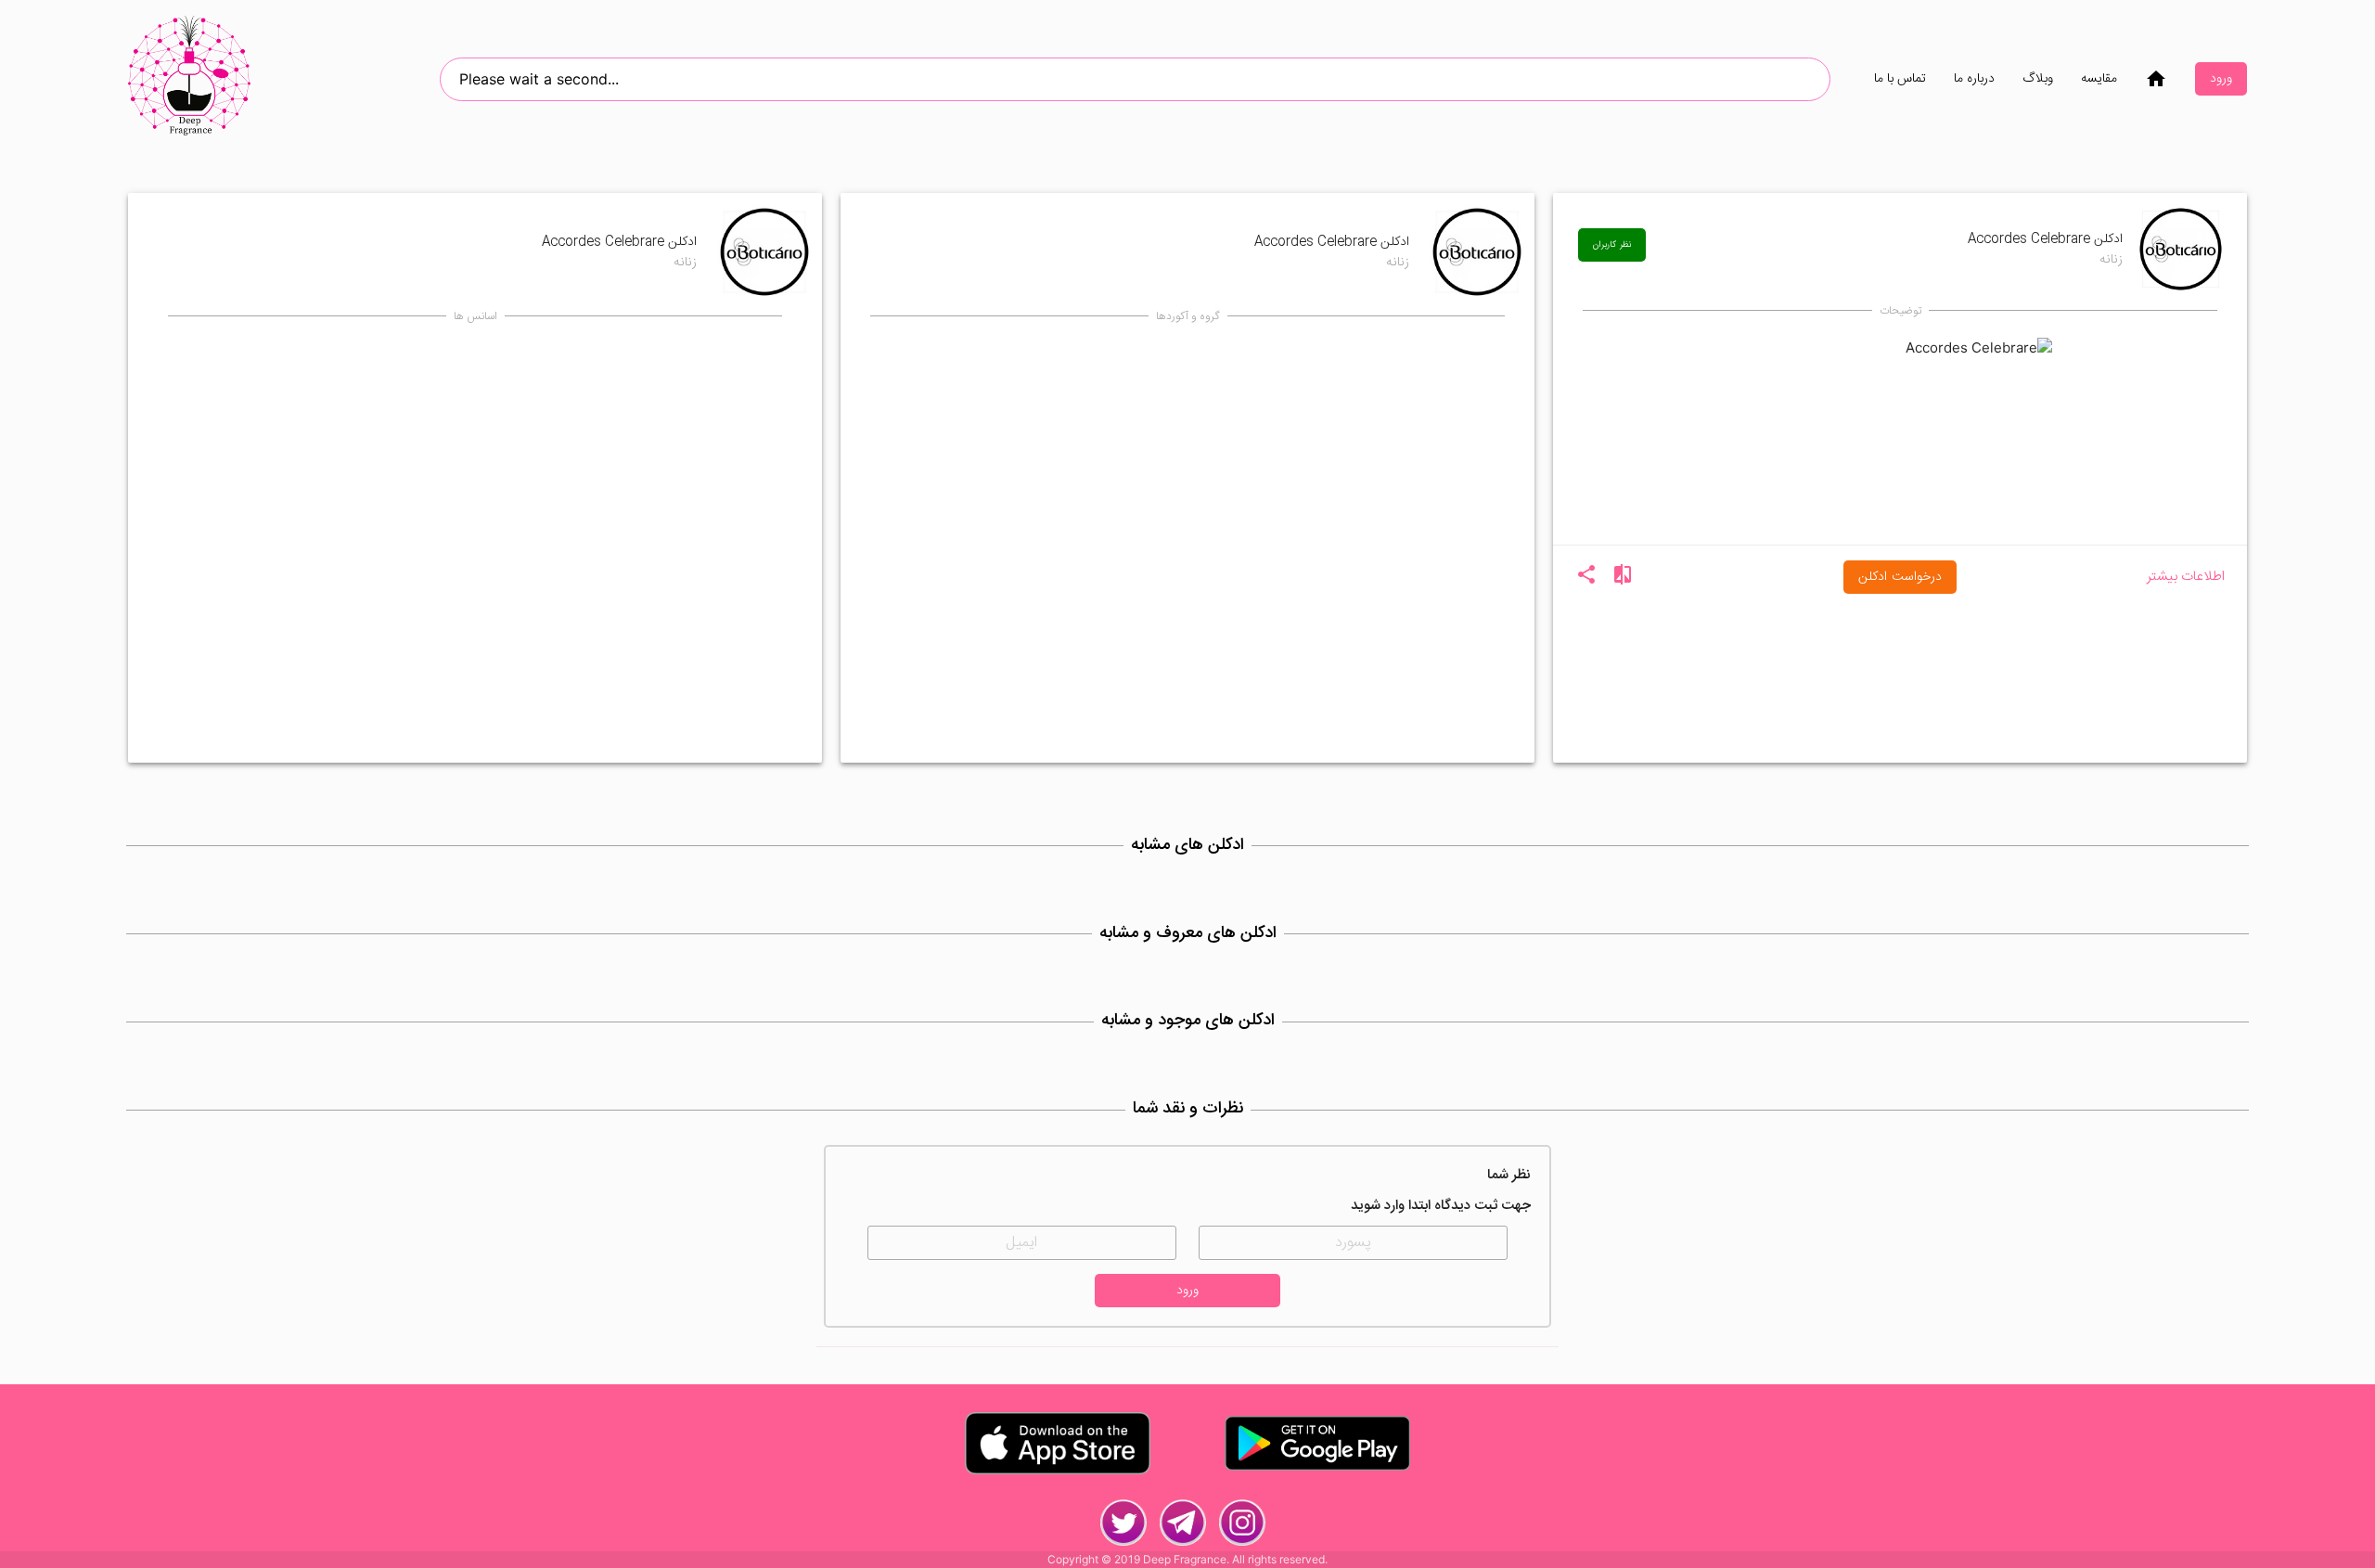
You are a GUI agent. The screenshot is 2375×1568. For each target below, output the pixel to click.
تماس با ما (1900, 79)
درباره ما (1974, 79)
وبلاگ (2038, 79)
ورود (2221, 79)
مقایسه (2099, 79)
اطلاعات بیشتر (2186, 578)
